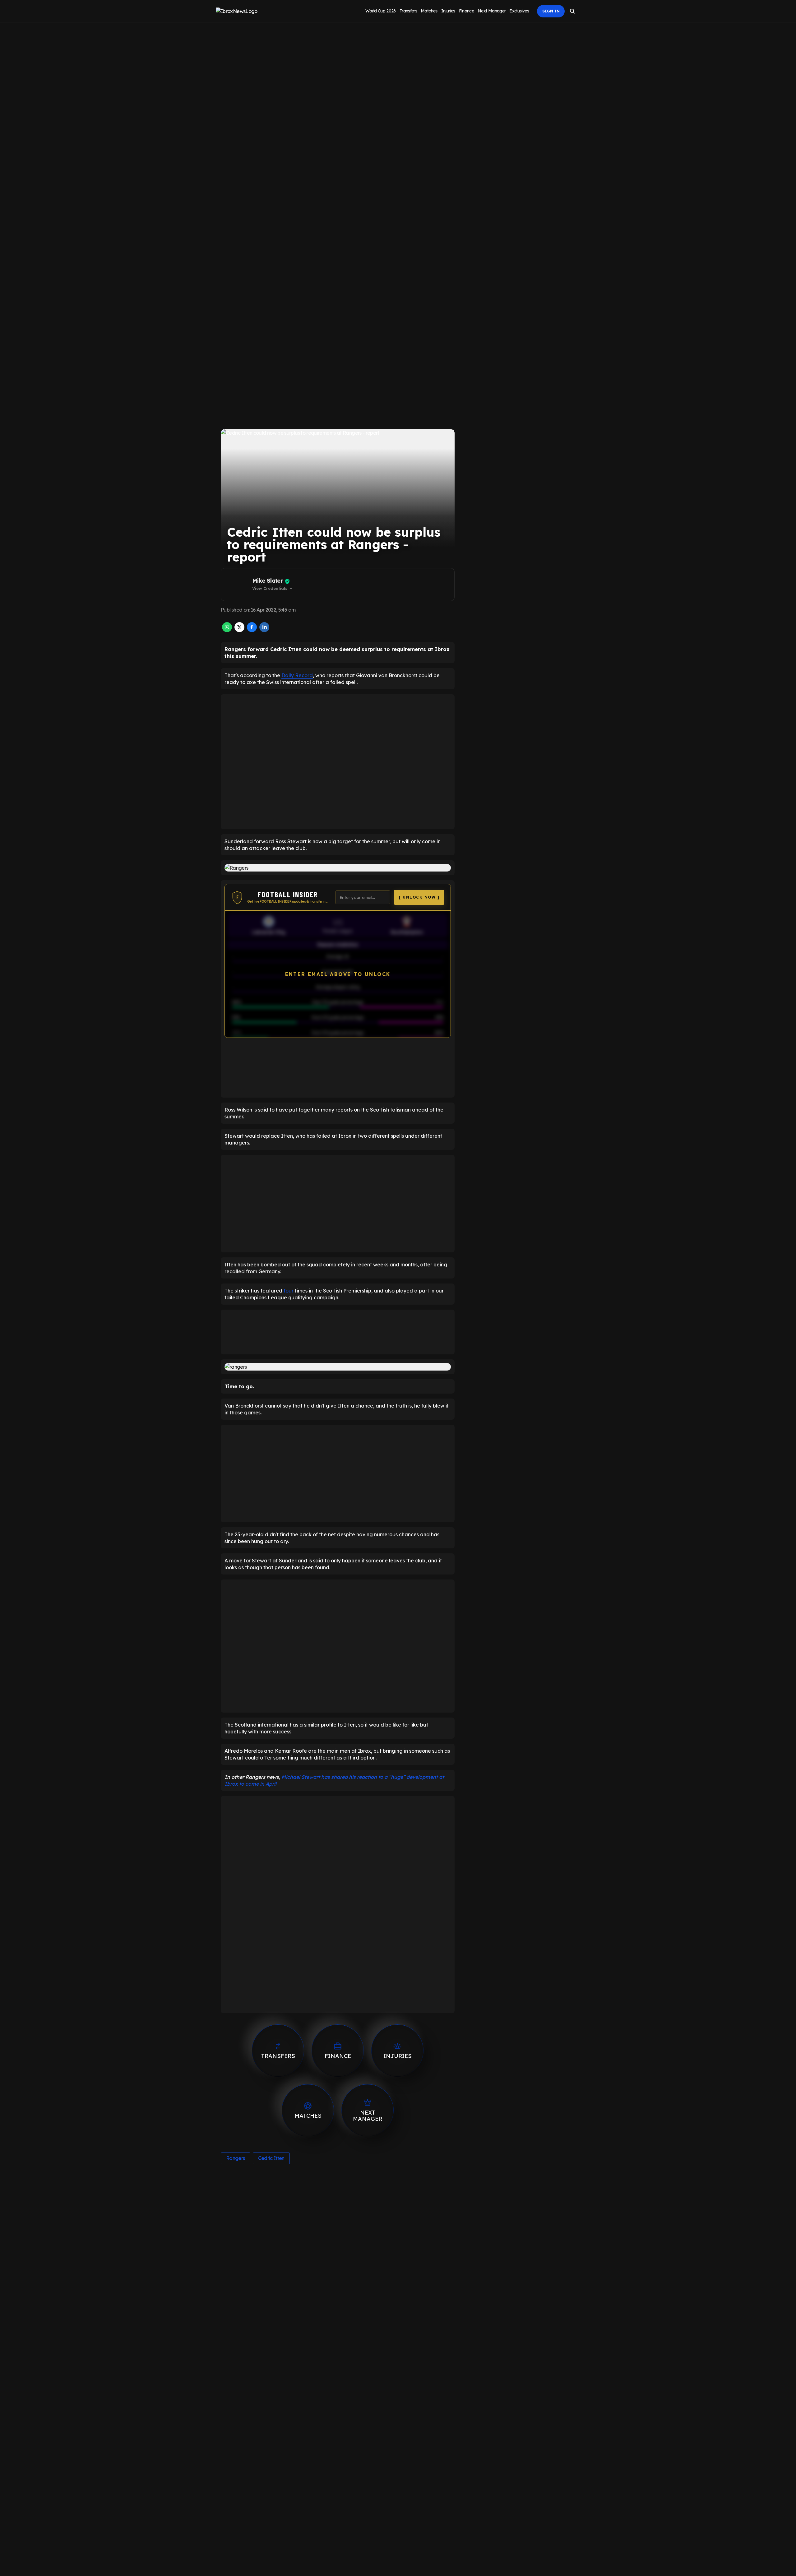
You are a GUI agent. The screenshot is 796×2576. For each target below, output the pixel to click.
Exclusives (519, 11)
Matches (429, 11)
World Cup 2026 (381, 11)
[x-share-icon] (239, 630)
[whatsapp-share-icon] (227, 630)
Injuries (448, 11)
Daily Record (297, 675)
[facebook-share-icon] (252, 630)
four (289, 1291)
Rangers (236, 2158)
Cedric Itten (271, 2158)
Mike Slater (267, 581)
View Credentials (273, 589)
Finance (467, 11)
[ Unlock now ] (419, 897)
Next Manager (492, 11)
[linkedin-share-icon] (264, 630)
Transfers (408, 11)
